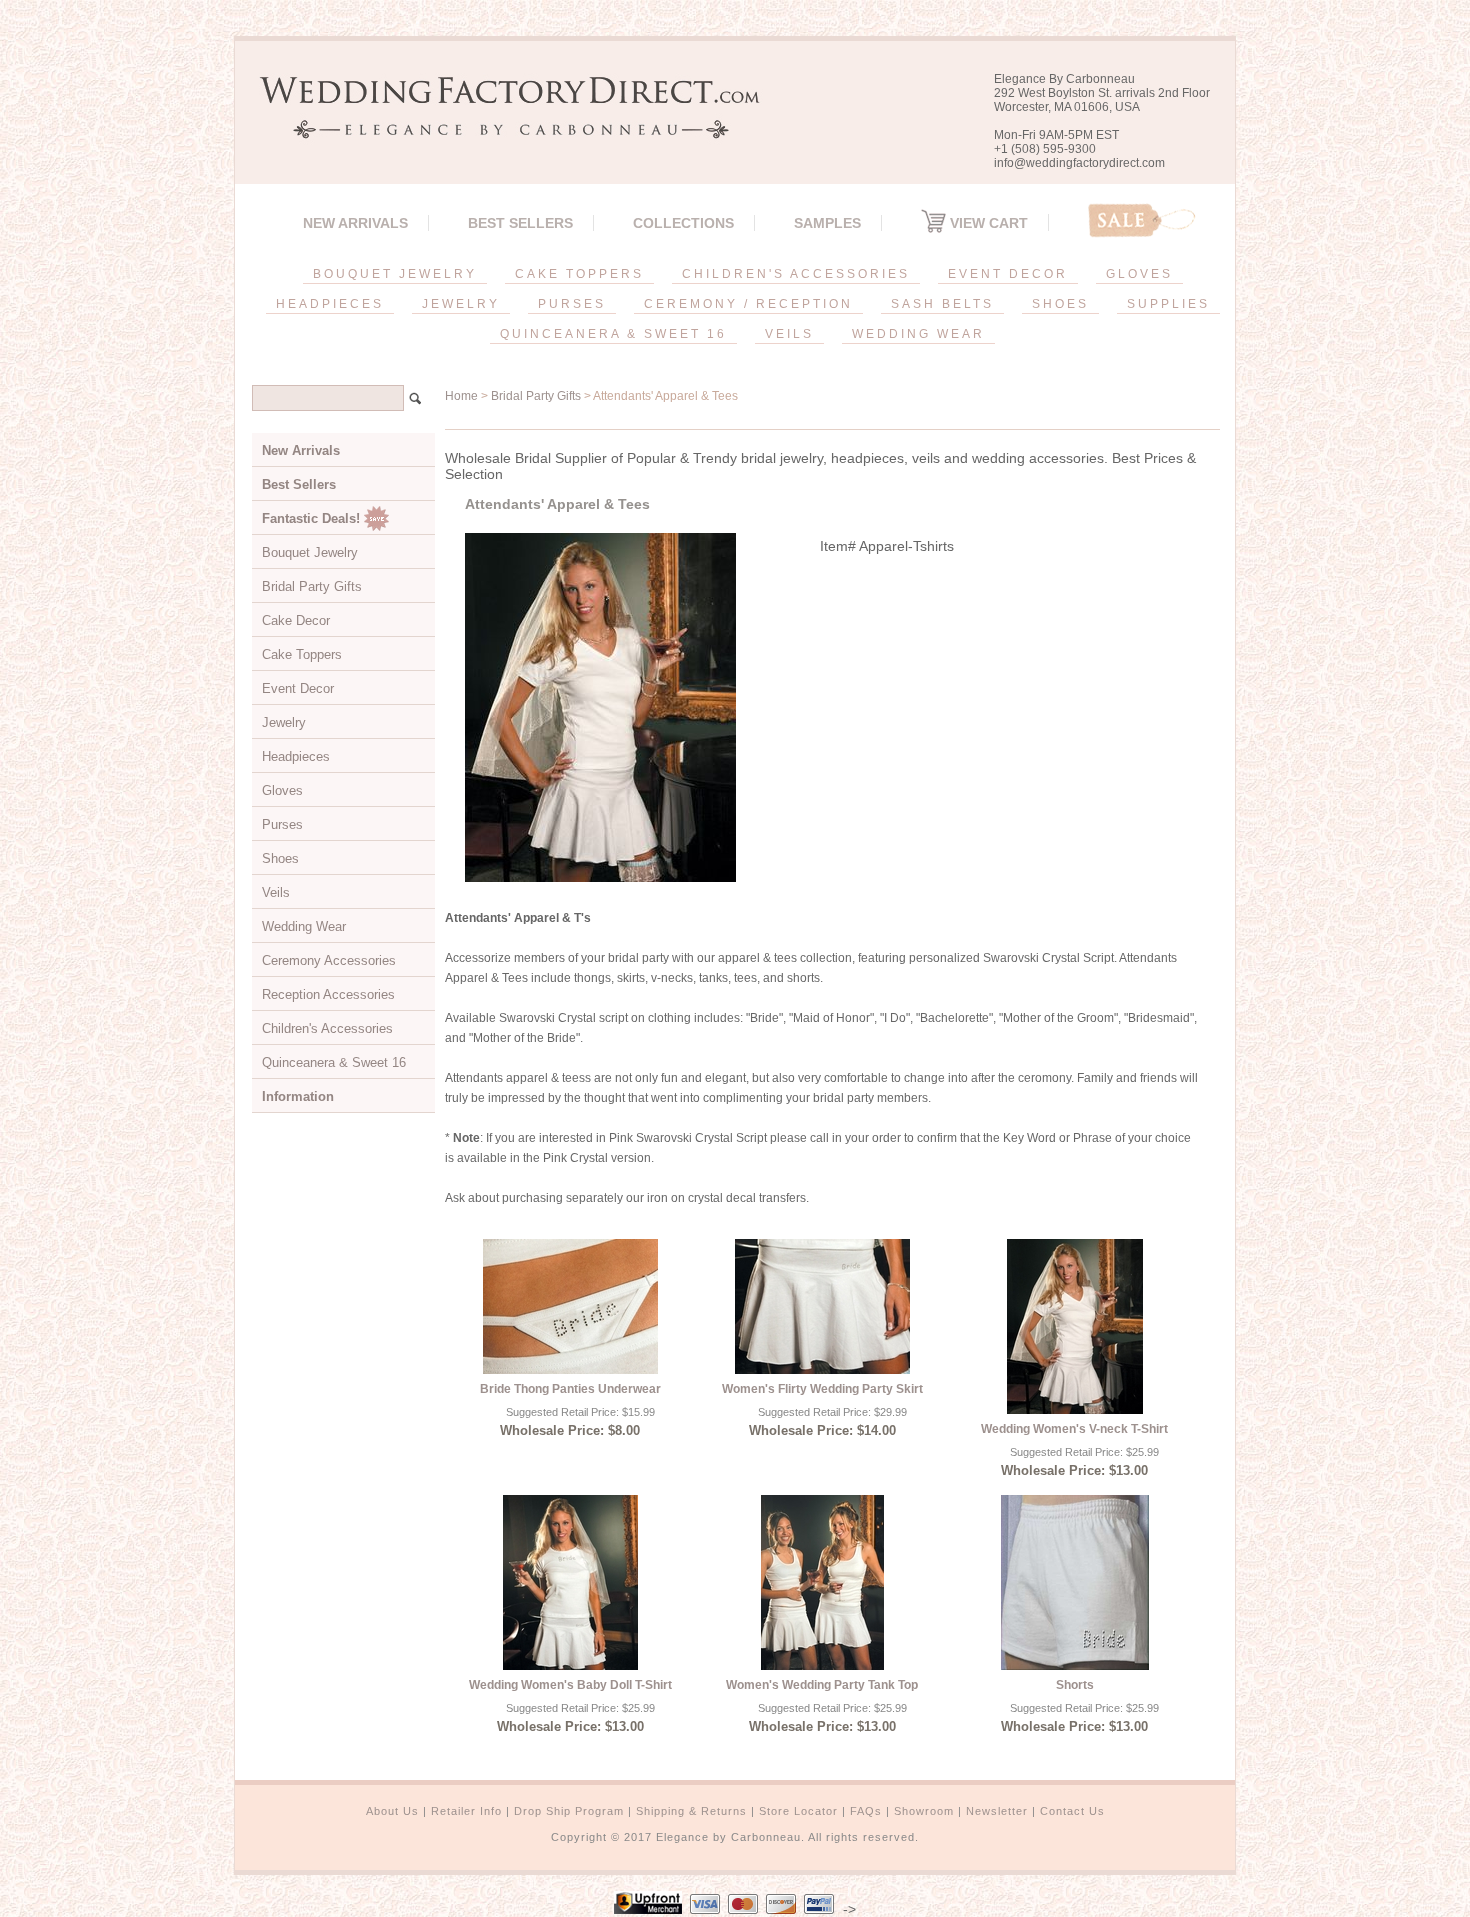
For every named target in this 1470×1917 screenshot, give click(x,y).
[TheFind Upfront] (648, 1909)
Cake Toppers (302, 654)
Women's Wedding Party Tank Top (822, 1685)
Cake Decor (296, 620)
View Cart (987, 223)
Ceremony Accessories (329, 960)
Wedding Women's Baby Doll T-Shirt (570, 1685)
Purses (282, 824)
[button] (1469, 1913)
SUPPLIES (1168, 304)
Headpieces (296, 756)
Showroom (924, 1811)
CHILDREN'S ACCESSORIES (796, 274)
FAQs (866, 1811)
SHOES (1060, 304)
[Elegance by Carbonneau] (500, 124)
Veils (276, 892)
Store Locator (798, 1811)
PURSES (572, 304)
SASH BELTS (942, 304)
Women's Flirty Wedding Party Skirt (822, 1389)
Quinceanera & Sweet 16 (334, 1062)
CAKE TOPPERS (579, 274)
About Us (392, 1811)
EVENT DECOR (1008, 274)
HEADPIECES (330, 304)
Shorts (1075, 1685)
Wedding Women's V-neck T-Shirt (1074, 1429)
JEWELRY (461, 304)
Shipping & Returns (691, 1811)
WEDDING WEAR (918, 334)
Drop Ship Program (569, 1811)
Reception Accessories (328, 994)
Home (461, 396)
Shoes (280, 858)
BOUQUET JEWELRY (395, 274)
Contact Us (1072, 1811)
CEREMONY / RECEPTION (748, 304)
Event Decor (298, 688)
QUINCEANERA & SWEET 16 (613, 334)
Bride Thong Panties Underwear (570, 1389)
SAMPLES (827, 223)
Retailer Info (466, 1811)
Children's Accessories (327, 1028)
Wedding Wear (304, 926)
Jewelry (284, 722)
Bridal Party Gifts (536, 396)
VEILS (789, 334)
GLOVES (1139, 274)
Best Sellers (520, 223)
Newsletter (997, 1811)
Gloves (282, 790)
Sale (1142, 220)
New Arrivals (355, 223)
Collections (683, 223)
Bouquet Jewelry (310, 552)
